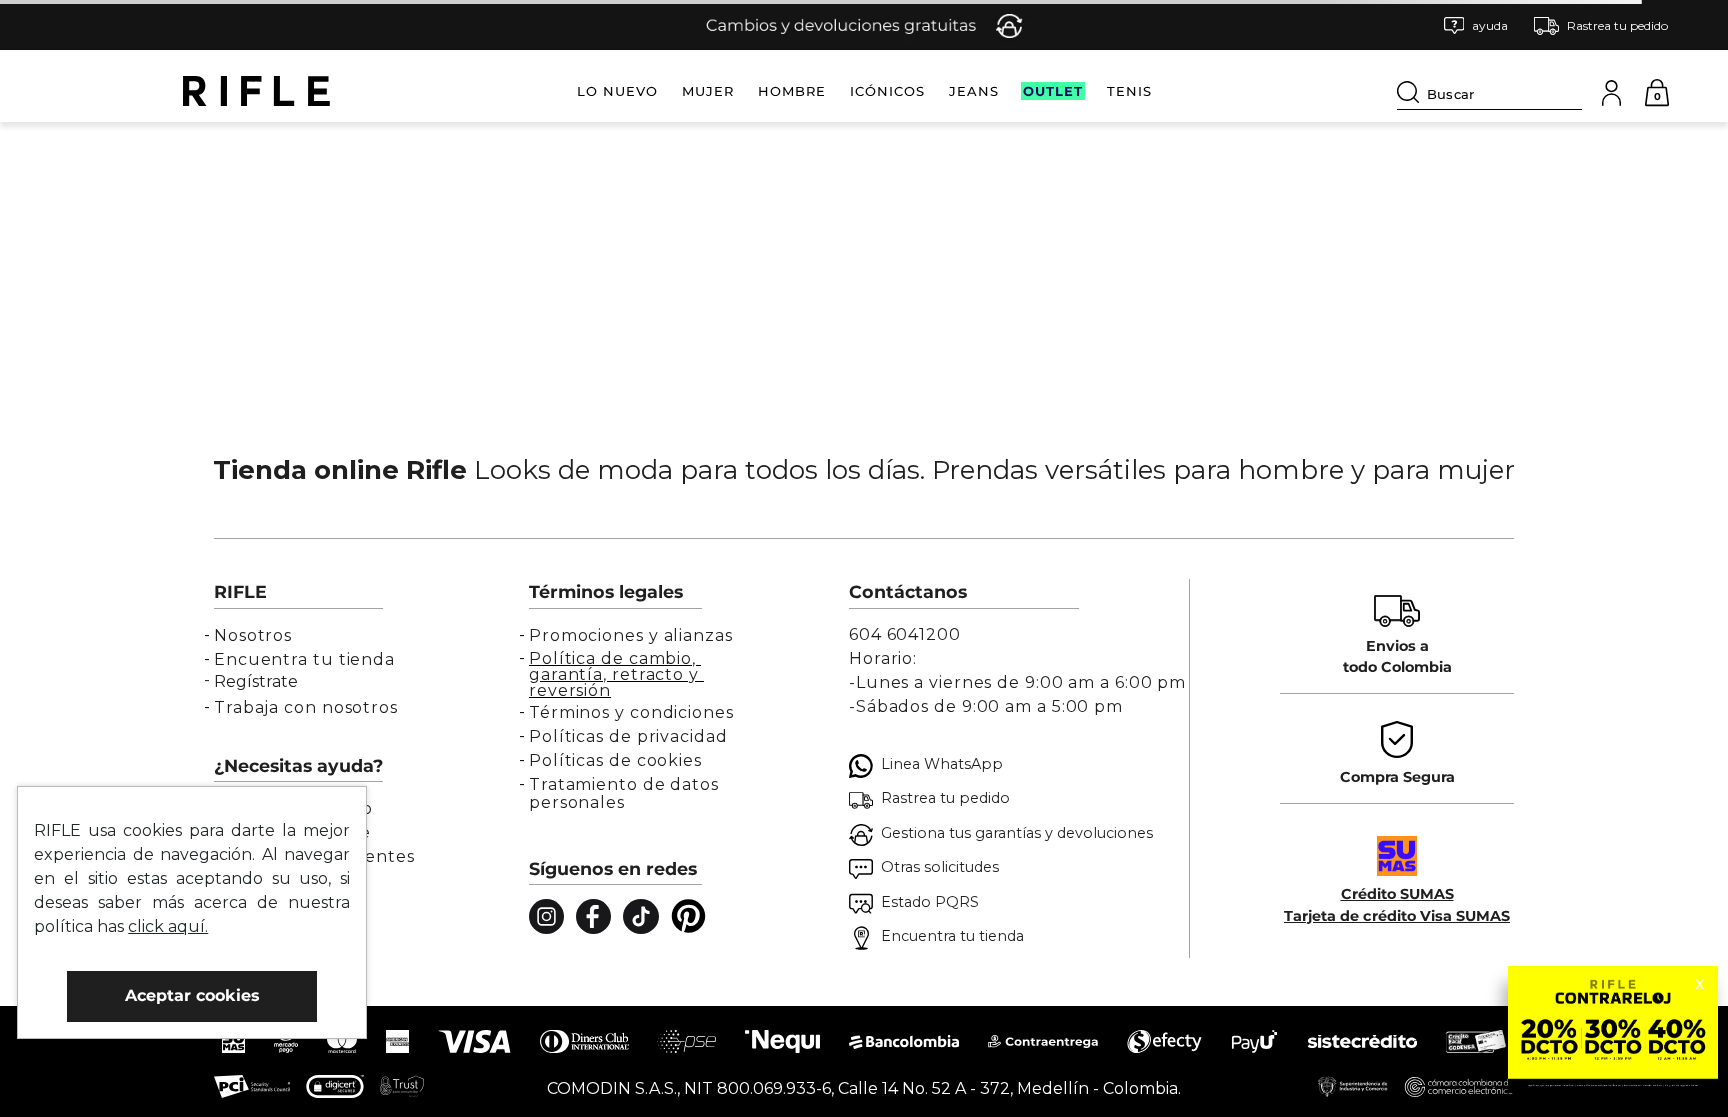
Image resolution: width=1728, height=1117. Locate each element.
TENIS (1129, 91)
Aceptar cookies (192, 995)
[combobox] (1489, 91)
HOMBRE (792, 91)
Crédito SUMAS (1397, 894)
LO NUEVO (617, 91)
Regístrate (256, 681)
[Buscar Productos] (1412, 92)
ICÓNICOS (887, 91)
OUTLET (1053, 91)
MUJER (708, 91)
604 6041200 (905, 634)
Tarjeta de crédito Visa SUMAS (1397, 916)
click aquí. (168, 926)
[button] (1476, 25)
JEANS (974, 91)
